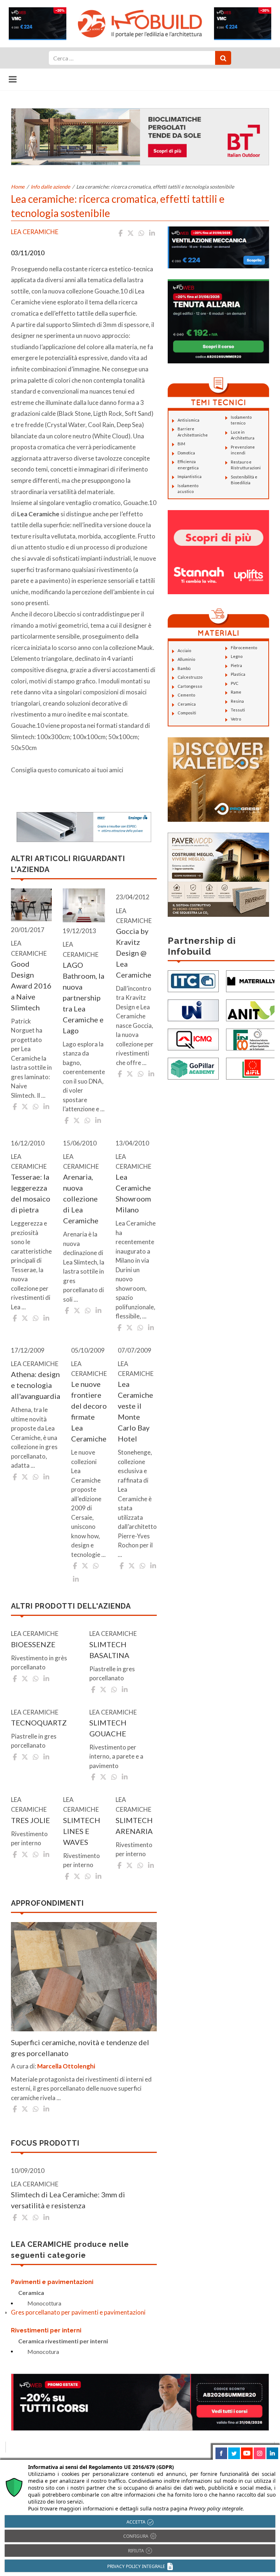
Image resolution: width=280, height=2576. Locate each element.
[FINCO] (252, 1039)
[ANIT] (252, 1009)
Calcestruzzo (190, 677)
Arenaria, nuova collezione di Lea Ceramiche (81, 1199)
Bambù (184, 668)
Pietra (236, 665)
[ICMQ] (193, 1039)
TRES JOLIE (30, 1820)
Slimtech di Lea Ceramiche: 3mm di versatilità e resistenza (68, 2200)
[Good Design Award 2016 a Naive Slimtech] (31, 905)
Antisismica (188, 420)
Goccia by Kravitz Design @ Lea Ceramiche (134, 953)
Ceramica (31, 2293)
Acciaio (184, 650)
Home (18, 187)
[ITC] (193, 980)
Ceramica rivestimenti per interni (63, 2341)
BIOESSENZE (33, 1644)
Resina (237, 701)
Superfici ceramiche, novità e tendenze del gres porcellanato (80, 2048)
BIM (181, 444)
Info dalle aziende (50, 187)
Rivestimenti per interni (46, 2330)
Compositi (187, 713)
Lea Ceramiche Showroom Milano (133, 1193)
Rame (236, 692)
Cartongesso (190, 686)
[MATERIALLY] (252, 980)
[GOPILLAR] (193, 1068)
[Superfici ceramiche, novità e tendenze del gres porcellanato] (84, 1977)
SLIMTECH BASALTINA (109, 1650)
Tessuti (238, 710)
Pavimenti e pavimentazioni (52, 2282)
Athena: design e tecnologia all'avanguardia (36, 1385)
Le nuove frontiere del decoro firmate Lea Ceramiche (89, 1411)
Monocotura (43, 2352)
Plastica (238, 674)
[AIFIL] (252, 1068)
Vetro (236, 719)
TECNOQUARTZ (39, 1723)
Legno (237, 656)
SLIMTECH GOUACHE (108, 1728)
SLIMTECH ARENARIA (134, 1826)
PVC (235, 683)
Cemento (186, 695)
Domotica (186, 453)
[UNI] (193, 1009)
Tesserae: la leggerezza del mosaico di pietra (31, 1193)
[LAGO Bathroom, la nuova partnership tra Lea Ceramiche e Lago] (84, 905)
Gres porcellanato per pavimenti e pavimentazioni (78, 2312)
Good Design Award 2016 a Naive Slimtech (31, 986)
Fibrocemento (244, 648)
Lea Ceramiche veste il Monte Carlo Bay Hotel (135, 1411)
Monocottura (44, 2303)
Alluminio (186, 659)
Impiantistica (190, 476)
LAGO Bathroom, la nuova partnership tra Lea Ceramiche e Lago (83, 998)
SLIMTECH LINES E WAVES (82, 1831)
